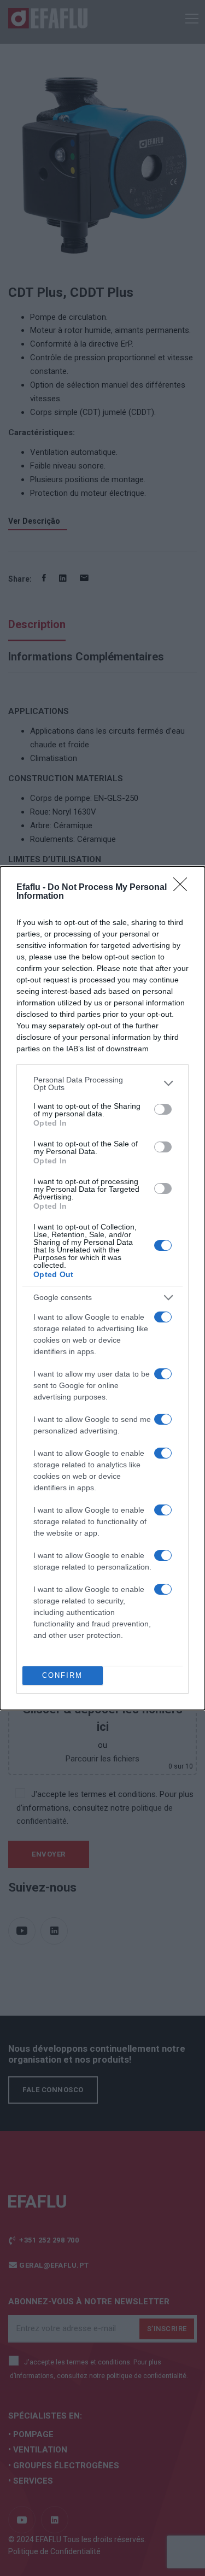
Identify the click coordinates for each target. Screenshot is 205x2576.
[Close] (184, 888)
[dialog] (102, 1288)
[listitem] (102, 1084)
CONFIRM (62, 1675)
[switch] (163, 1109)
